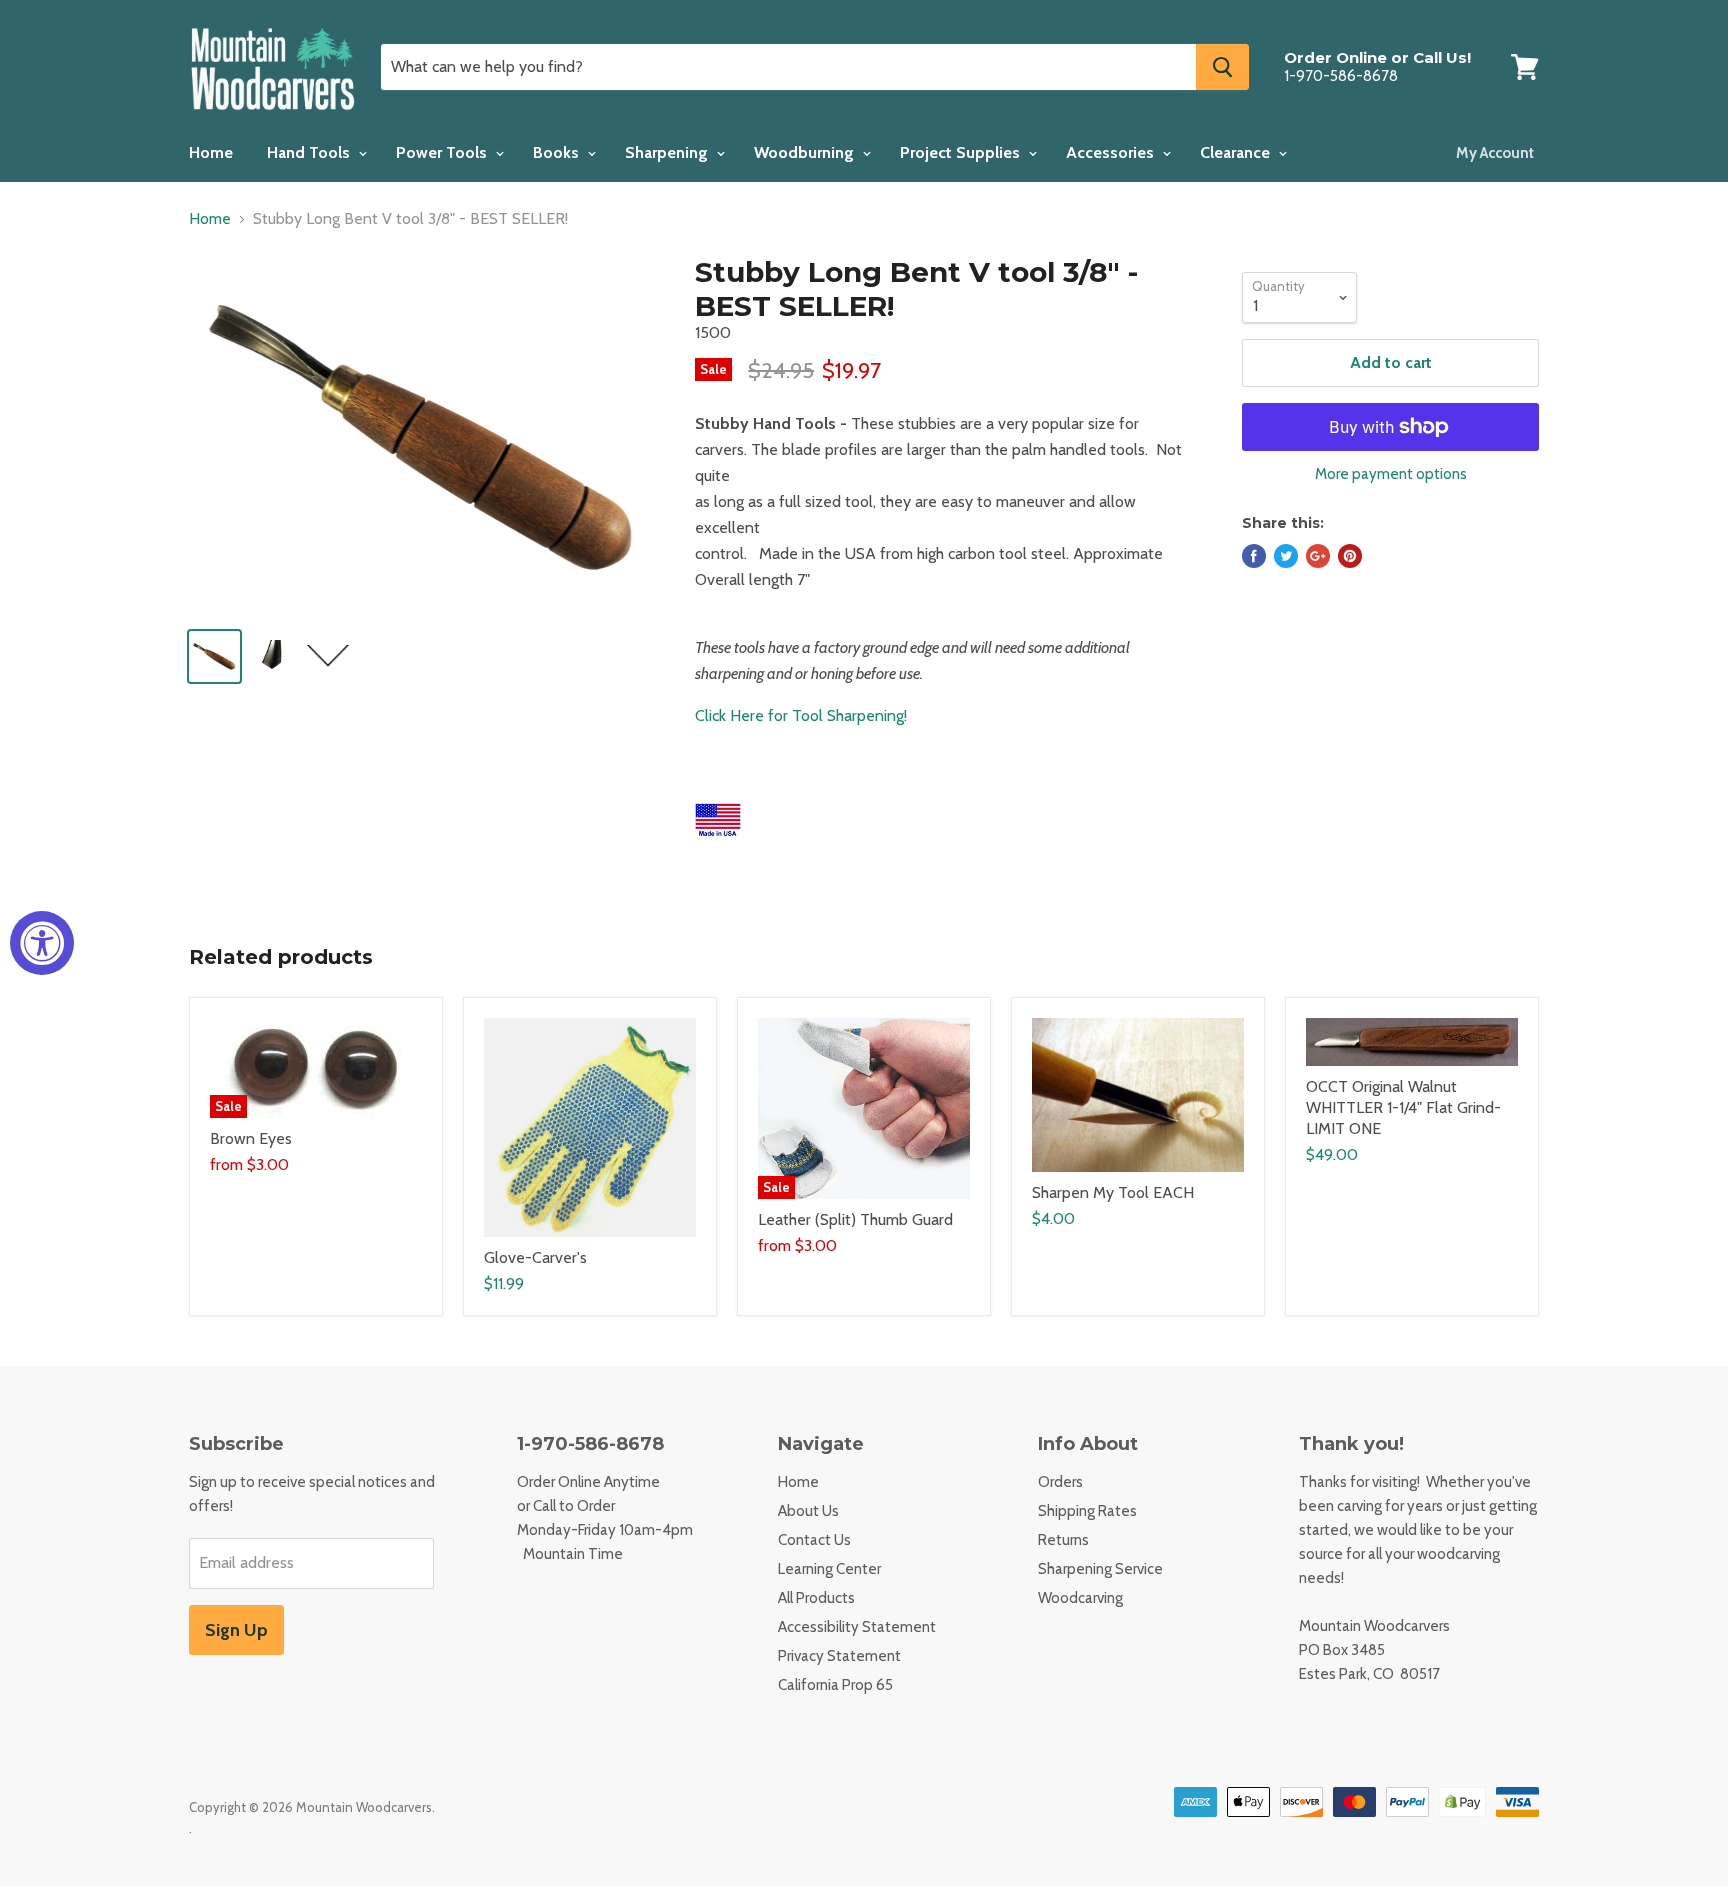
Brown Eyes (251, 1138)
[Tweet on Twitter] (1286, 556)
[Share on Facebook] (1254, 556)
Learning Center (829, 1569)
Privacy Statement (839, 1656)
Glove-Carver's (535, 1257)
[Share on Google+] (1318, 556)
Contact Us (814, 1540)
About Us (808, 1511)
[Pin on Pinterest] (1350, 556)
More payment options (1391, 474)
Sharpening (668, 152)
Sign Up (236, 1630)
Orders (1060, 1482)
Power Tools (443, 152)
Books (558, 152)
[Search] (1222, 67)
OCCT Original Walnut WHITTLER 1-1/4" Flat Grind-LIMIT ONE (1403, 1107)
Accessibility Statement (857, 1627)
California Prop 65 (835, 1685)
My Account (1495, 153)
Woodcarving (1080, 1598)
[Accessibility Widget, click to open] (42, 943)
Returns (1063, 1540)
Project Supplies (962, 152)
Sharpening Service (1100, 1569)
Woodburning (806, 152)
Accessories (1112, 152)
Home (211, 152)
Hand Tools (310, 152)
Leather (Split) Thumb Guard (855, 1219)
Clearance (1237, 152)
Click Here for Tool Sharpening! (801, 715)
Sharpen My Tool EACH (1113, 1192)
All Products (816, 1598)
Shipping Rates (1087, 1511)
